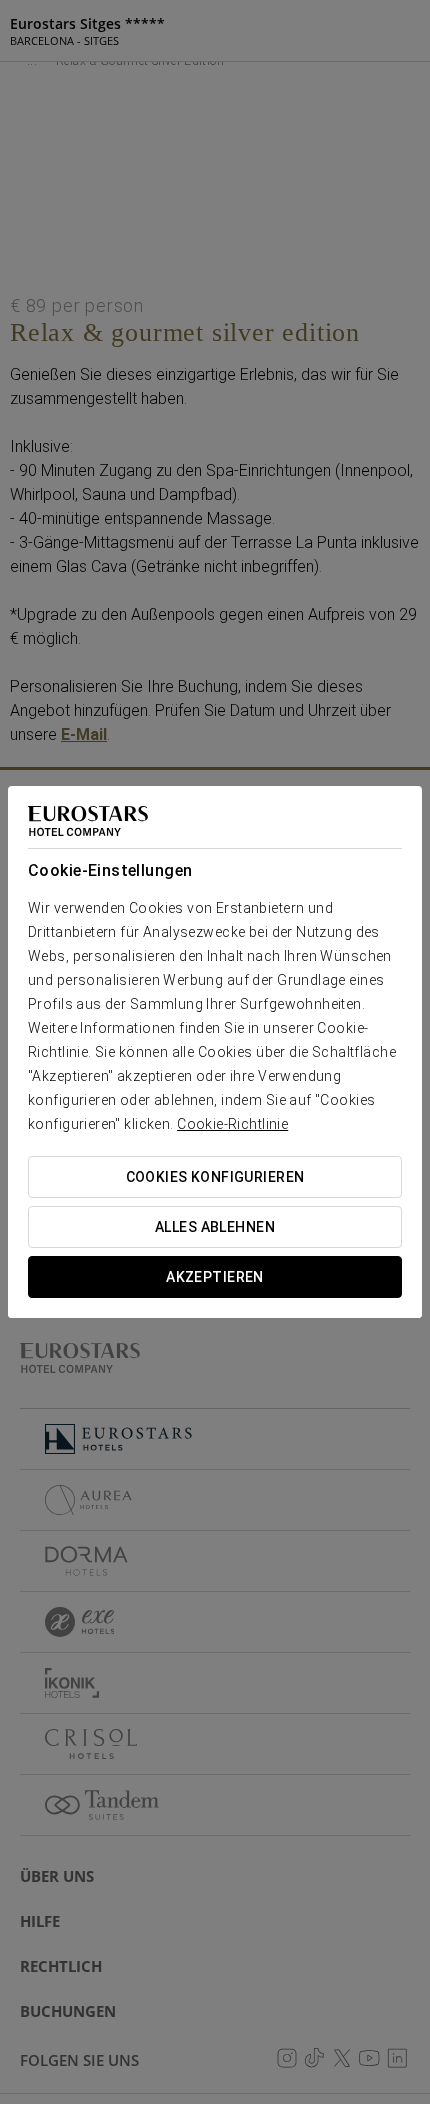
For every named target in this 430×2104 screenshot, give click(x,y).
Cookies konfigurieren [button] (215, 1177)
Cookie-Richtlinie (232, 1124)
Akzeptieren (215, 1277)
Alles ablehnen (215, 1227)
